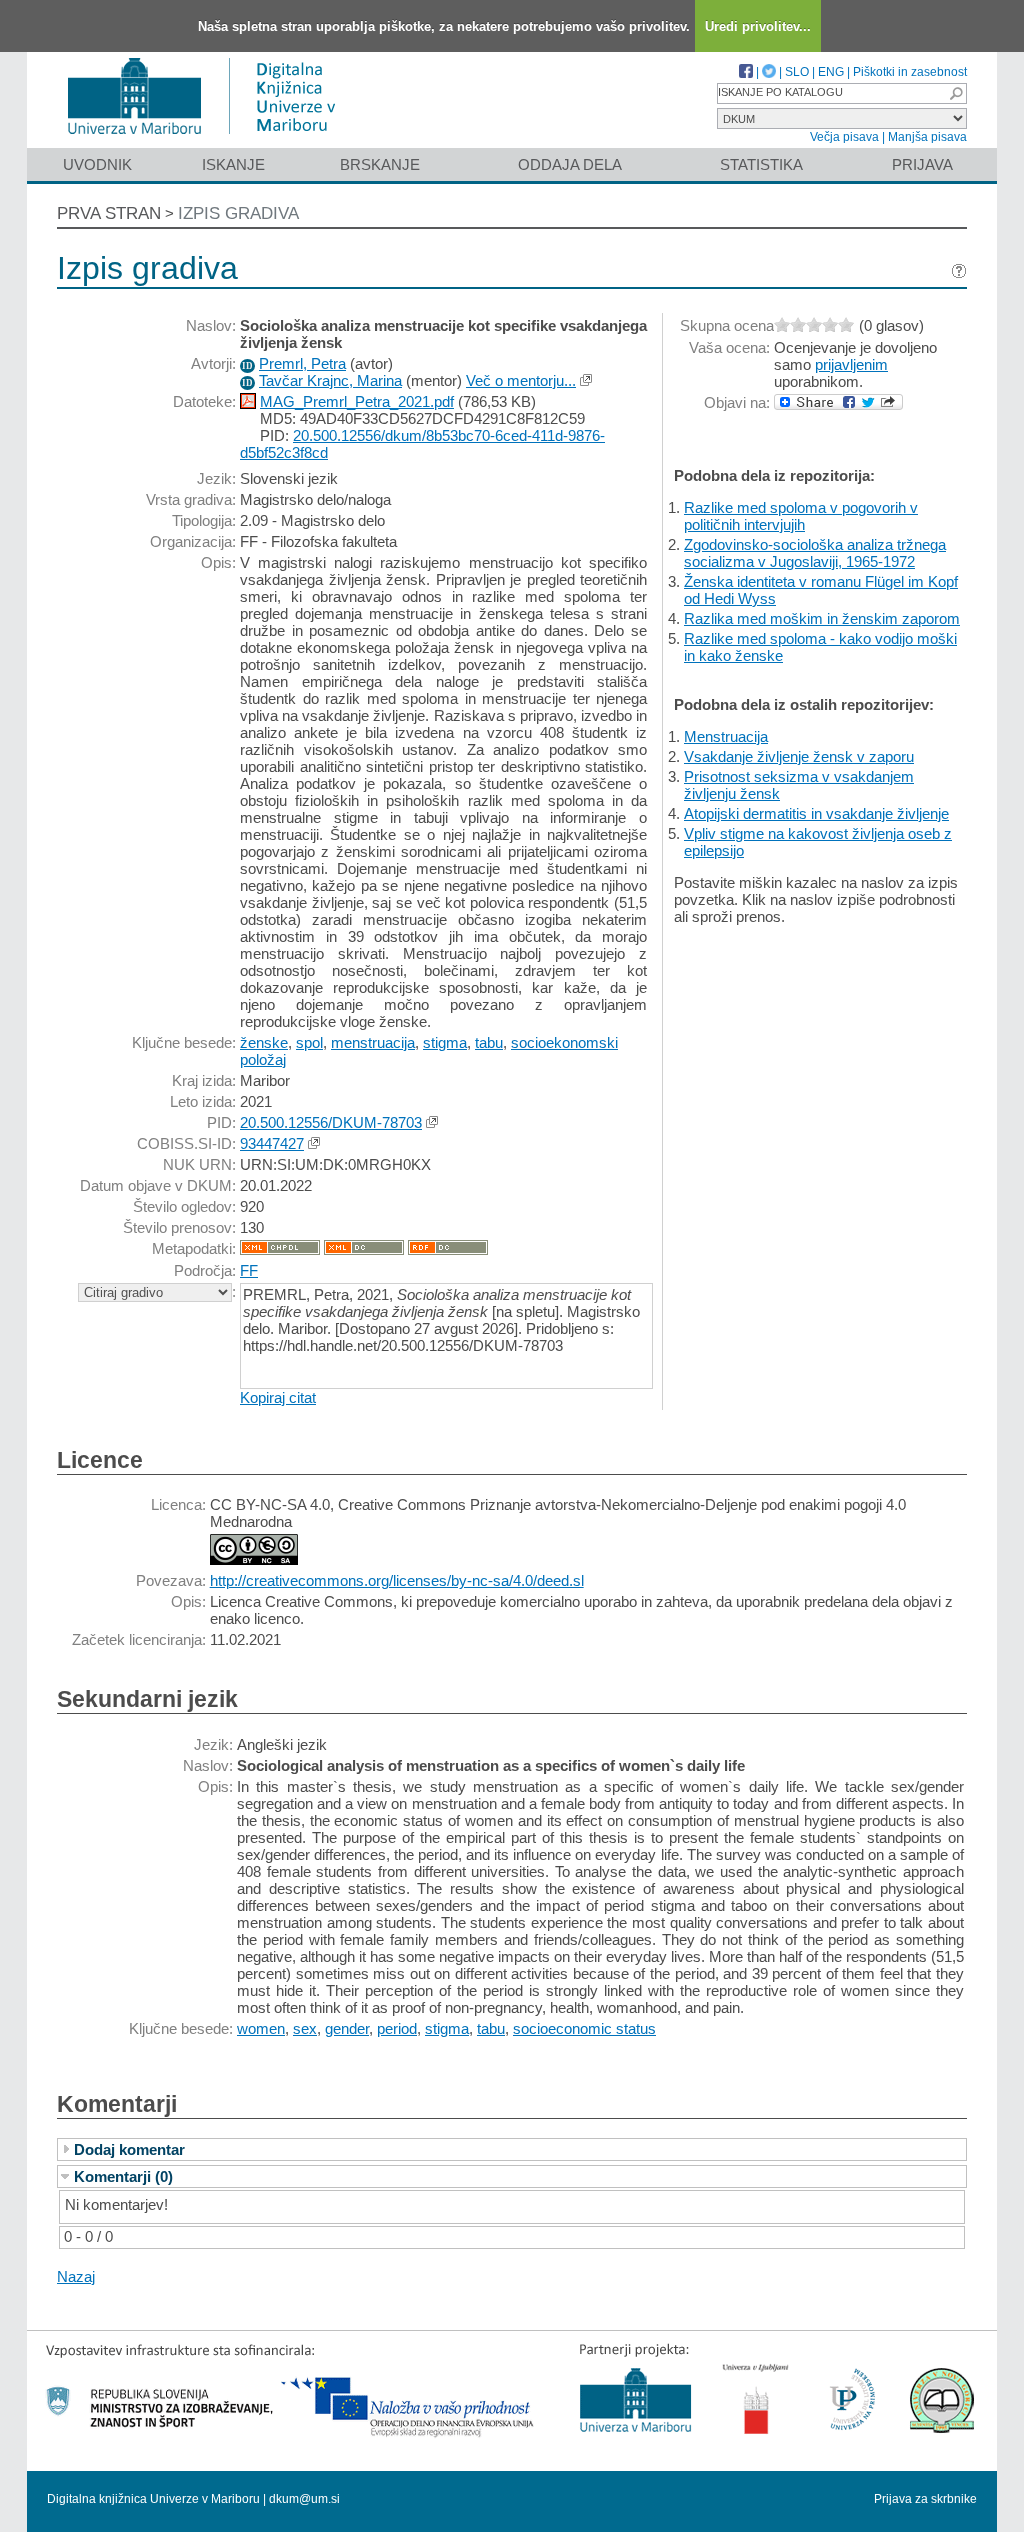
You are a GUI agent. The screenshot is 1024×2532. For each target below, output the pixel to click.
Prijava (922, 164)
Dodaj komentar (129, 2149)
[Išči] (956, 93)
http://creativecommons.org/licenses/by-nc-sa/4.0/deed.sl (397, 1580)
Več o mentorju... (521, 380)
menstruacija (373, 1042)
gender (347, 2028)
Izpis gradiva (238, 213)
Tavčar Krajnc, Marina (330, 380)
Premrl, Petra (302, 363)
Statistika (761, 164)
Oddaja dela (570, 164)
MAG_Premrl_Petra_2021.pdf (357, 401)
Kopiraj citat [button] (278, 1397)
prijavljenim (851, 364)
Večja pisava (844, 137)
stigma (445, 1042)
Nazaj (76, 2276)
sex (305, 2028)
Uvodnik (97, 164)
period (397, 2028)
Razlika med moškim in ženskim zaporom (822, 618)
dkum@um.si (304, 2499)
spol (309, 1042)
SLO (797, 72)
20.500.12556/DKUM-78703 (331, 1122)
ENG (831, 72)
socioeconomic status (584, 2028)
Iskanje (233, 164)
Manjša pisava (927, 137)
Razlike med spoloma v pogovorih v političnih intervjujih (801, 516)
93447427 (272, 1143)
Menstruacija (726, 736)
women (261, 2028)
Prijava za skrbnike (925, 2499)
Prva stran (109, 213)
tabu (489, 1042)
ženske (264, 1042)
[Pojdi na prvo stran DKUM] (209, 138)
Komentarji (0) (123, 2176)
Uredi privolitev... (758, 26)
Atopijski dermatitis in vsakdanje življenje (816, 813)
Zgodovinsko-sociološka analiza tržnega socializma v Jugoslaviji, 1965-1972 (815, 553)
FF (249, 1270)
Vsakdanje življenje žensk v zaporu (799, 756)
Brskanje (380, 164)
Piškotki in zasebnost (910, 72)
